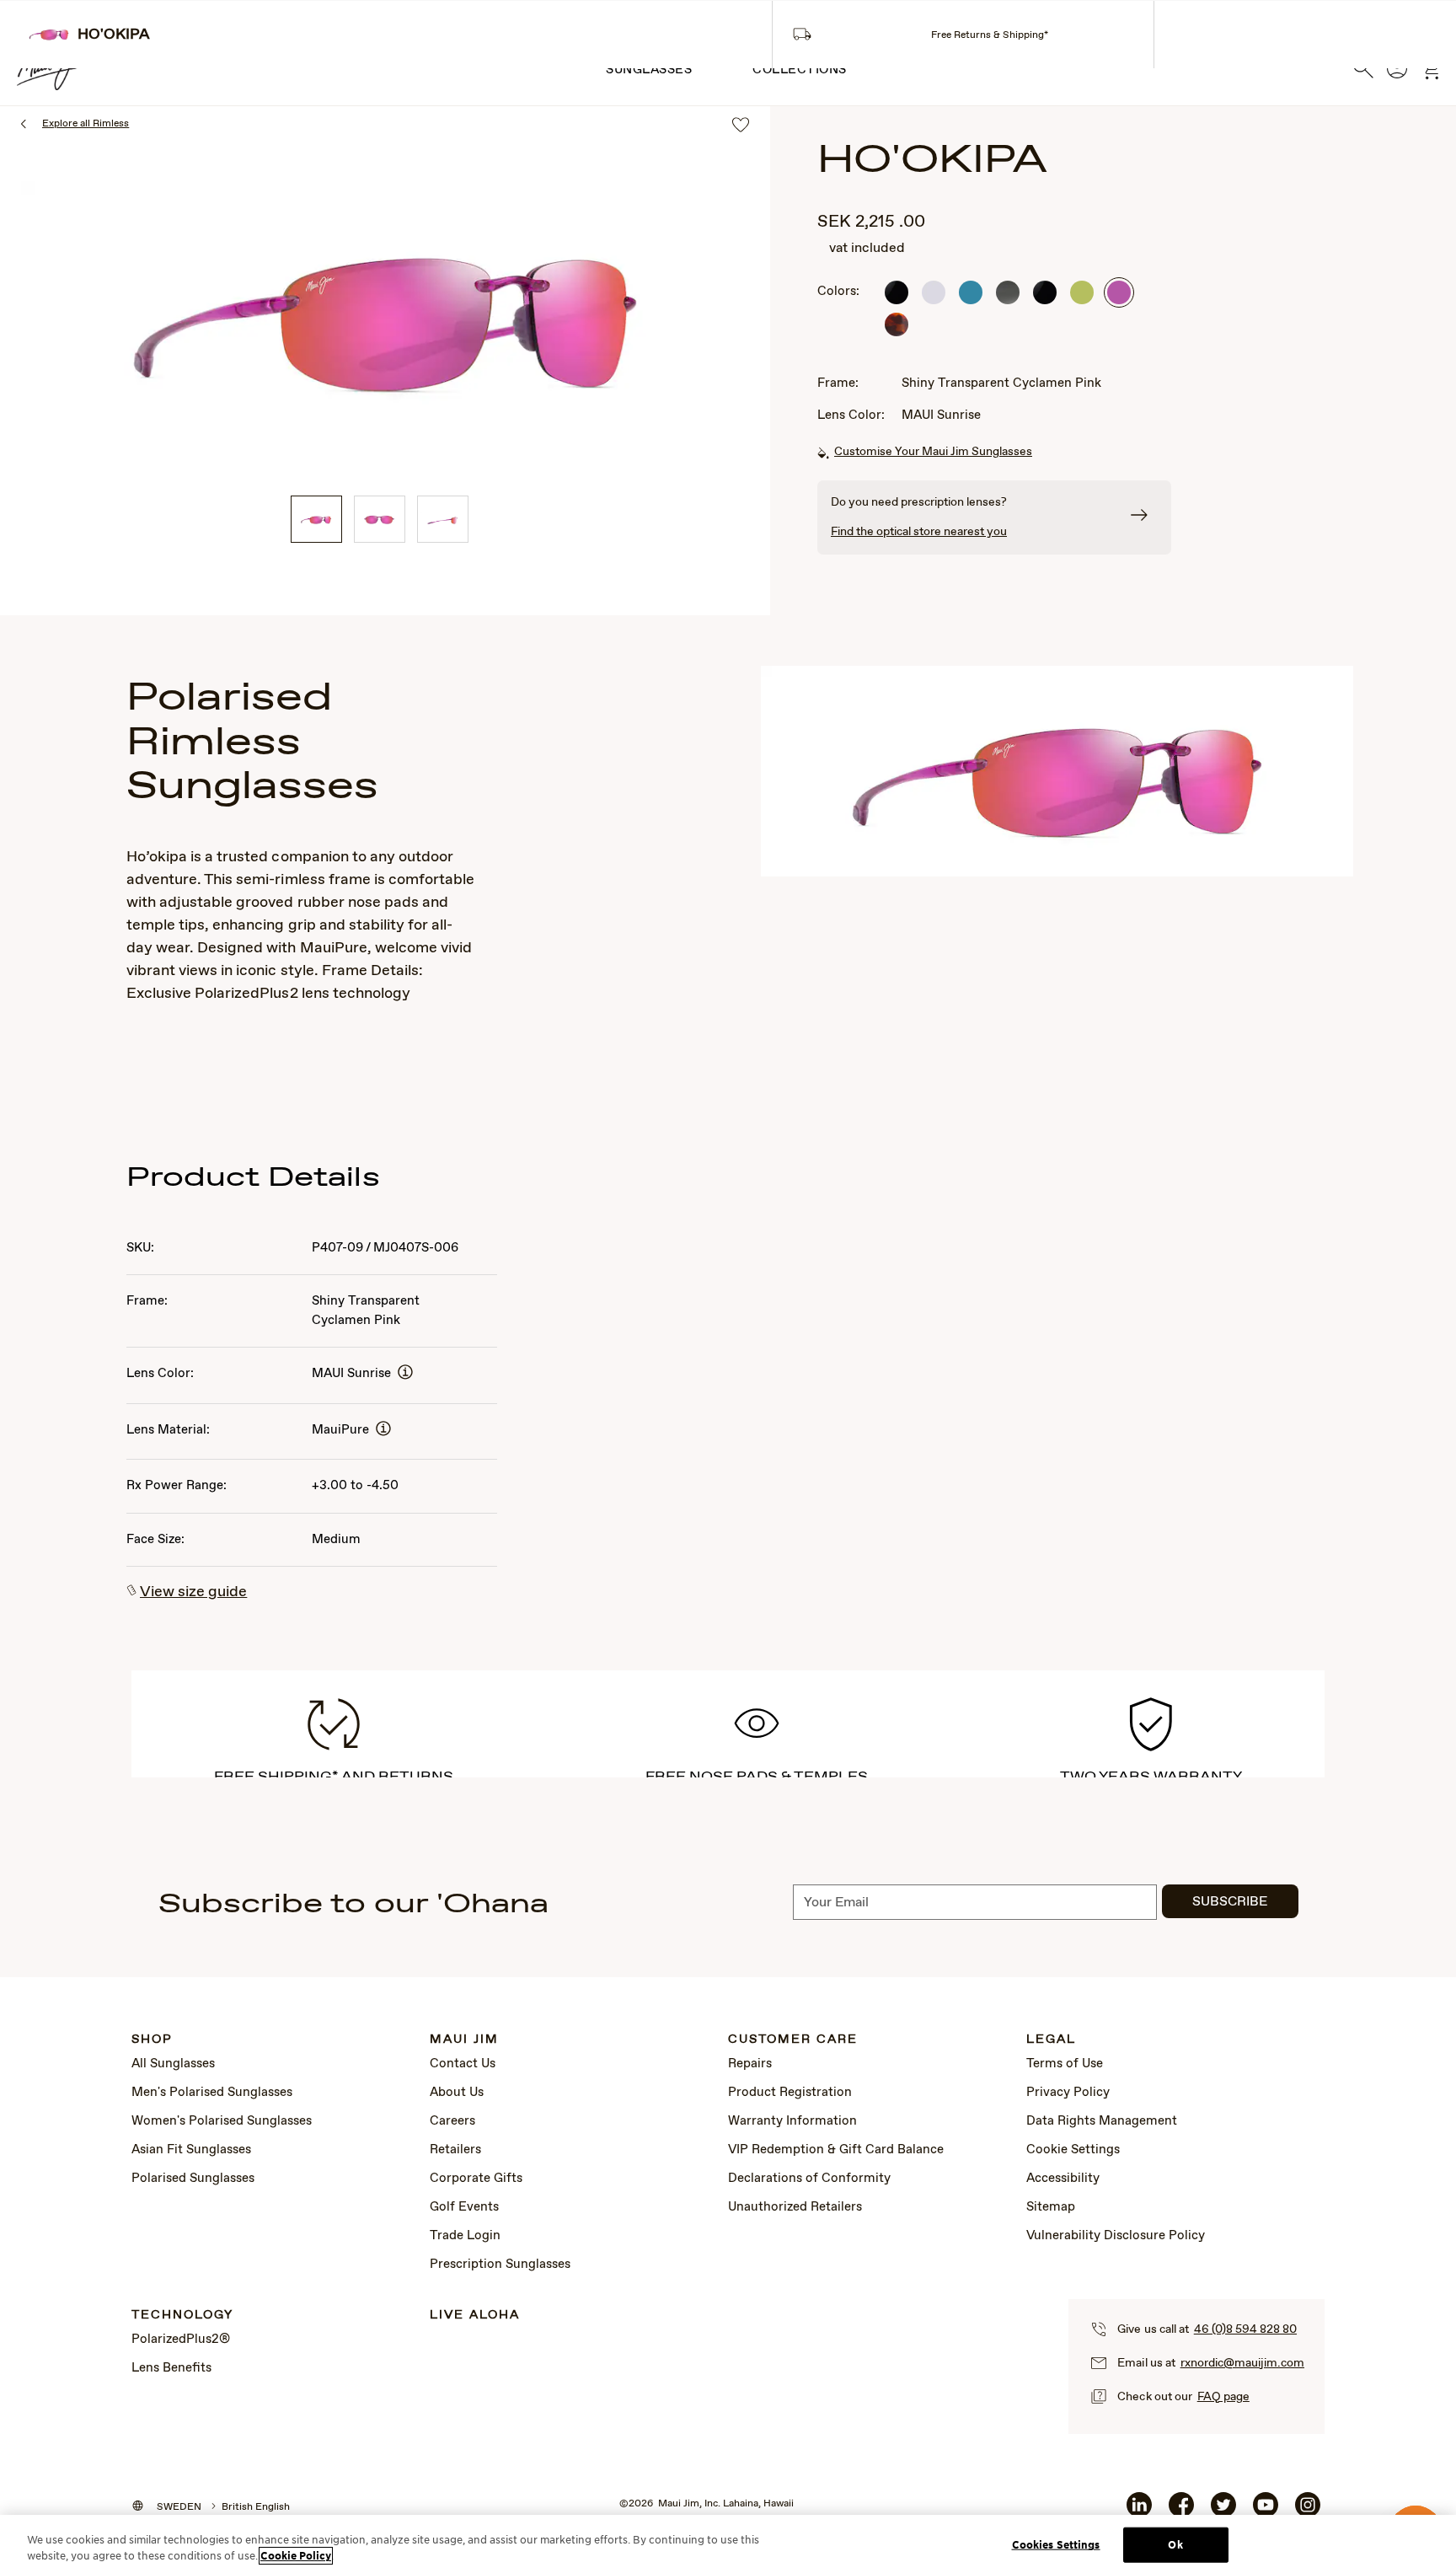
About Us (457, 2093)
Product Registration (790, 2093)
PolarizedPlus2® (181, 2340)
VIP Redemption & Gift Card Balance (836, 2150)
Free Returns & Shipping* (990, 35)
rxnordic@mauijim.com (1242, 2363)
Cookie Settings (1073, 2150)
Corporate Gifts (476, 2179)
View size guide (193, 1592)
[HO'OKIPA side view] (443, 519)
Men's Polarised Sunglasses (212, 2093)
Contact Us (463, 2064)
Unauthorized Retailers (795, 2207)
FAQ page (1223, 2397)
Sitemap (1051, 2207)
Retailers (455, 2150)
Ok (1175, 2545)
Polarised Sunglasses (193, 2179)
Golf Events (464, 2207)
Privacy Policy (1068, 2093)
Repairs (750, 2064)
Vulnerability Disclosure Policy (1116, 2236)
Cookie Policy (296, 2556)
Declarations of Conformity (809, 2179)
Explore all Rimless (86, 124)
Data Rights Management (1102, 2121)
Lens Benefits (171, 2368)
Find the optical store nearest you (919, 532)
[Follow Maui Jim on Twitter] (1223, 2511)
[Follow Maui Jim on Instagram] (1308, 2511)
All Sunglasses (173, 2064)
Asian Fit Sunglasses (191, 2150)
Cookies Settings (1056, 2545)
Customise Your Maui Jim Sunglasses (933, 452)
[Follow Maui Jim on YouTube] (1266, 2511)
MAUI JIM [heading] (464, 2040)
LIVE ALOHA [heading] (475, 2316)
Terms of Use (1065, 2064)
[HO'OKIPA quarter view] (316, 519)
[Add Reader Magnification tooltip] (405, 1373)
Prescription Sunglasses (500, 2265)
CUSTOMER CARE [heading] (793, 2040)
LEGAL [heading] (1051, 2040)
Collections (800, 70)
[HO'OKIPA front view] (380, 519)
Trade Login (465, 2236)
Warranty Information (792, 2121)
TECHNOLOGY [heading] (182, 2316)
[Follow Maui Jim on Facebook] (1181, 2511)
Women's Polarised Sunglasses (222, 2121)
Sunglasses (649, 70)
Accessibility (1063, 2179)
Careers (452, 2121)
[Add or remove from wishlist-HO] (741, 126)
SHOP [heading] (152, 2040)
